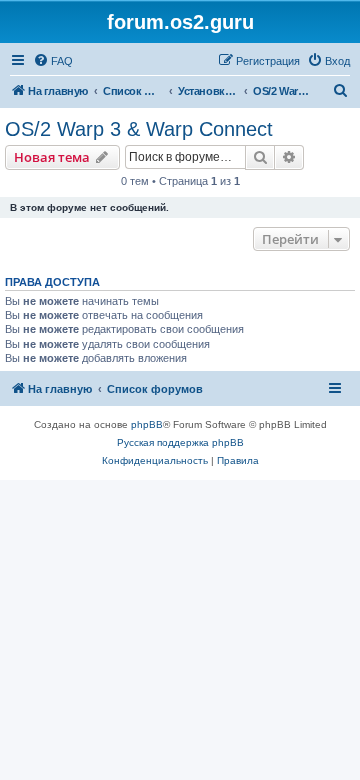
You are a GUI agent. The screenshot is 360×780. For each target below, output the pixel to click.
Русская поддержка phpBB (180, 442)
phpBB (147, 424)
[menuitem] (53, 61)
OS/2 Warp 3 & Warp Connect (139, 129)
